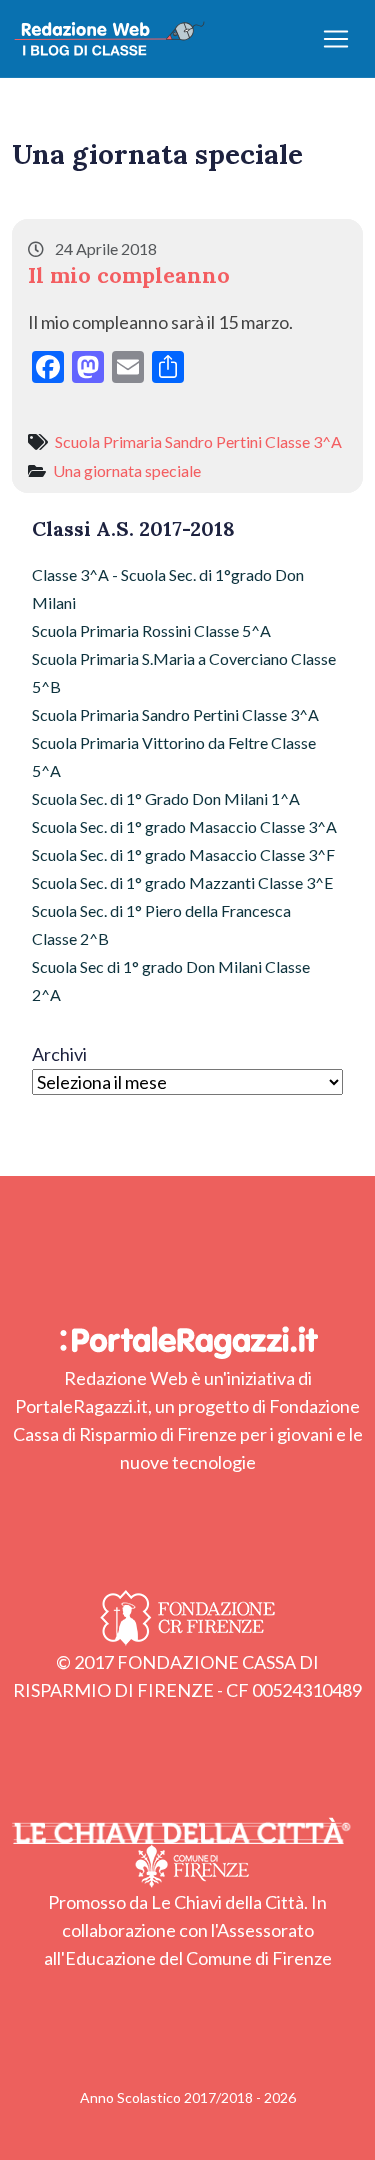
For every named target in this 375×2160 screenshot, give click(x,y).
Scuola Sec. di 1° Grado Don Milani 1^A (166, 798)
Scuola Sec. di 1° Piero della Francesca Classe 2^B (161, 924)
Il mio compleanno (129, 275)
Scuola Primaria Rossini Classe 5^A (151, 630)
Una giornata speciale (127, 470)
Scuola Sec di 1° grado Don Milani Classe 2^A (171, 980)
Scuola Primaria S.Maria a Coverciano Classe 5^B (184, 672)
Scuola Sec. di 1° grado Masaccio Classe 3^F (183, 854)
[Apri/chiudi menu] (336, 39)
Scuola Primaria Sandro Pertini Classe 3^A (198, 441)
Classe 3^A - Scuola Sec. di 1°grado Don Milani (168, 588)
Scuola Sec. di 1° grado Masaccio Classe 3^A (184, 826)
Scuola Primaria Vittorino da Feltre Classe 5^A (174, 756)
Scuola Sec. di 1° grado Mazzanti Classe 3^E (182, 882)
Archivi (59, 1054)
